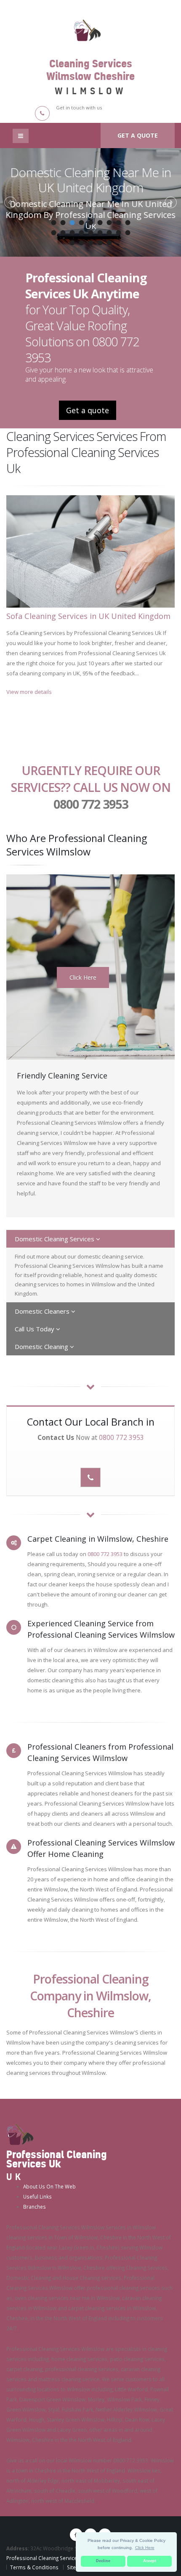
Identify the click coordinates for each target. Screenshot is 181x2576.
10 (53, 233)
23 (109, 243)
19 (72, 243)
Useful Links (37, 2196)
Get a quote (138, 135)
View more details (29, 692)
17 (118, 233)
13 (81, 233)
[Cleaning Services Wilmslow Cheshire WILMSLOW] (90, 29)
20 (81, 243)
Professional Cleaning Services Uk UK (51, 2558)
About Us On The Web (49, 2186)
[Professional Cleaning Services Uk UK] (20, 2133)
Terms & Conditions (34, 2567)
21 (90, 243)
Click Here (83, 977)
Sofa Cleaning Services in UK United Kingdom (88, 616)
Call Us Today (35, 1329)
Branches (35, 2207)
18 (128, 233)
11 (63, 233)
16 (109, 233)
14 (90, 233)
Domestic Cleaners (43, 1311)
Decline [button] (103, 2561)
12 (72, 233)
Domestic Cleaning (42, 1346)
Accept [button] (150, 2561)
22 (100, 243)
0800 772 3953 (91, 804)
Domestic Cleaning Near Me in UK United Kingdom (90, 180)
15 (100, 233)
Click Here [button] (145, 2548)
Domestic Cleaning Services (55, 1239)
